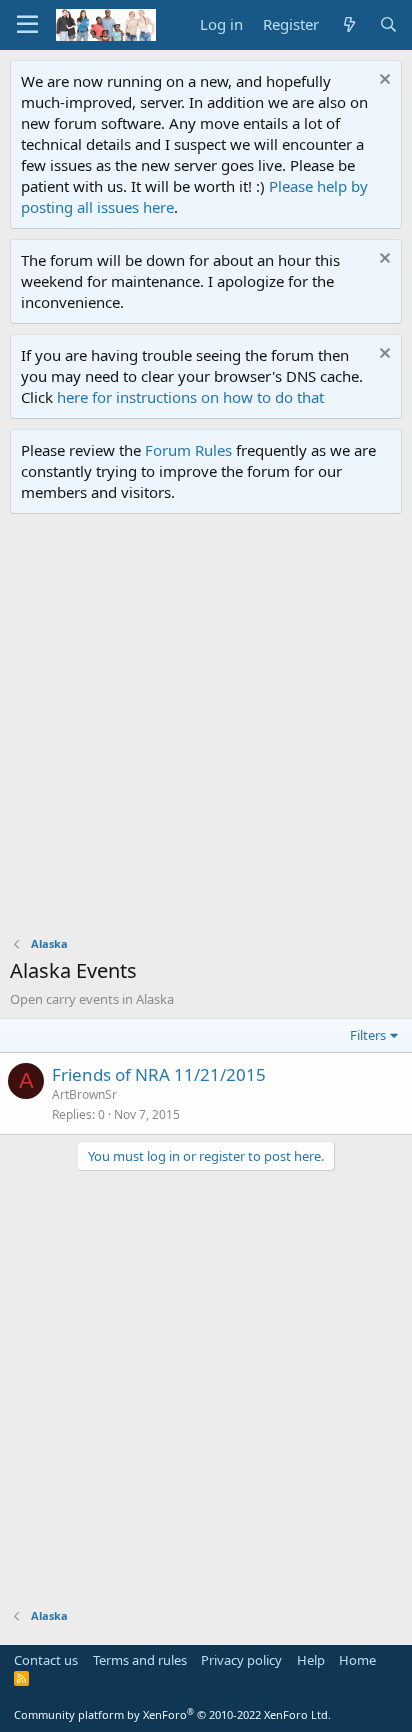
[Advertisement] (206, 730)
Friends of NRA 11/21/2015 (159, 1074)
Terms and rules (140, 1660)
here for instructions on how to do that (190, 397)
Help (311, 1660)
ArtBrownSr (84, 1094)
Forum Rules (188, 450)
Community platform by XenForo (172, 1714)
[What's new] (348, 24)
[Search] (388, 24)
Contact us (46, 1660)
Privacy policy (241, 1660)
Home (357, 1660)
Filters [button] (368, 1035)
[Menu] (27, 25)
